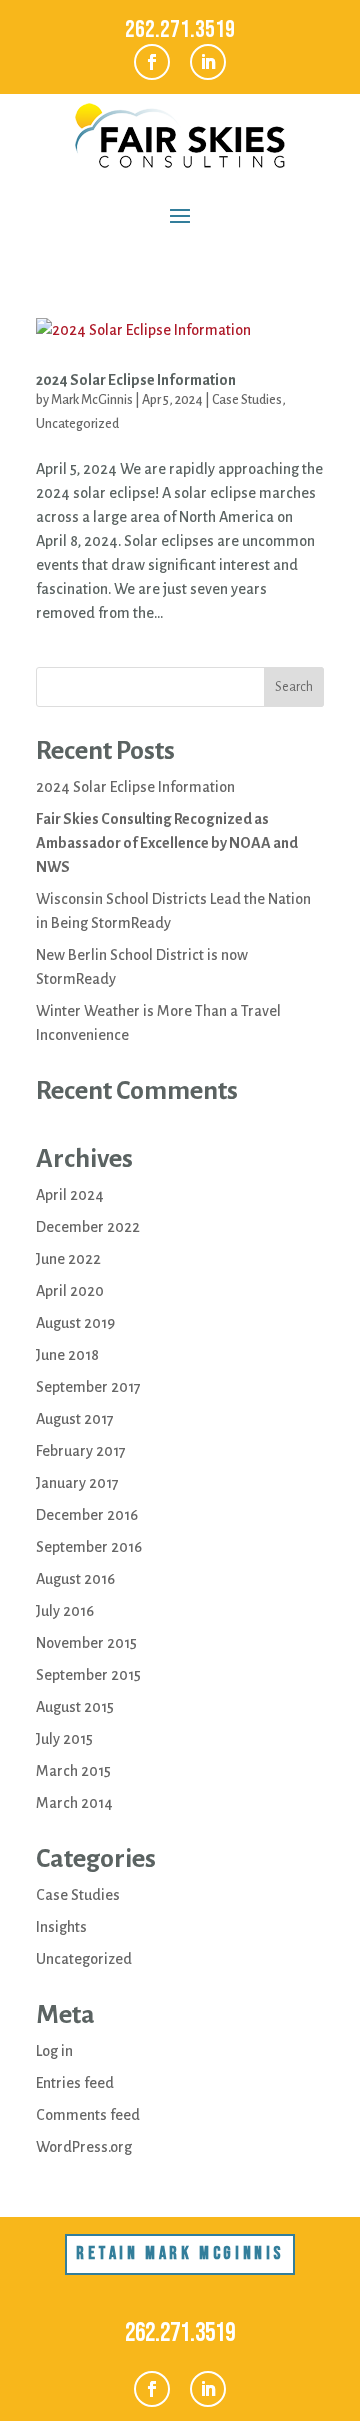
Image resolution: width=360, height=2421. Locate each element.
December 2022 (88, 1227)
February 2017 (81, 1451)
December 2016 (87, 1515)
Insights (61, 1927)
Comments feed (88, 2115)
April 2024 (70, 1195)
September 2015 (88, 1675)
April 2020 (70, 1291)
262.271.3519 (180, 29)
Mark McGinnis (92, 400)
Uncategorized (77, 424)
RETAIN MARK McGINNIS (180, 2253)
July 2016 (65, 1611)
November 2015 (86, 1643)
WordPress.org (84, 2147)
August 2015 (75, 1707)
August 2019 (75, 1323)
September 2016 (89, 1547)
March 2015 (73, 1771)
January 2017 (77, 1483)
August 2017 (75, 1419)
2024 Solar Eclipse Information (136, 380)
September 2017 (88, 1387)
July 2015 (64, 1739)
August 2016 (75, 1579)
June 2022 (68, 1259)
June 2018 (67, 1355)
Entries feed (75, 2083)
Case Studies (247, 400)
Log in (54, 2051)
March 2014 (74, 1803)
